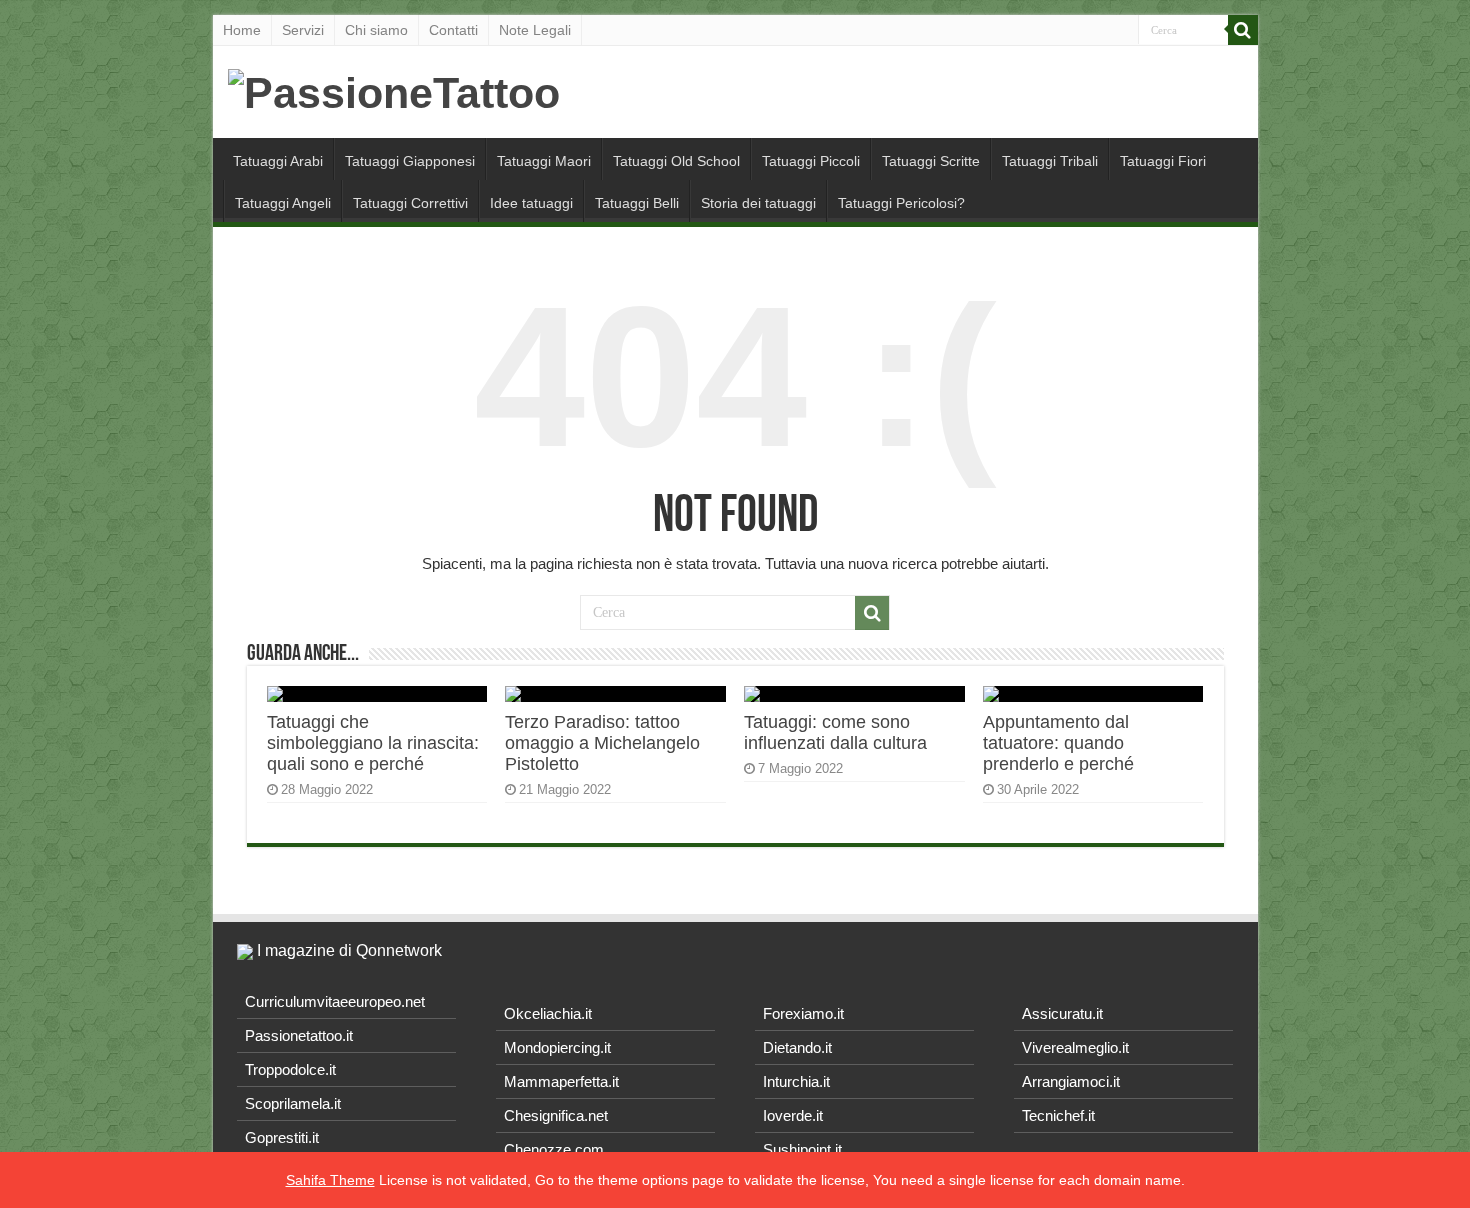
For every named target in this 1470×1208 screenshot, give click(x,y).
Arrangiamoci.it (1071, 1081)
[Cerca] (1243, 30)
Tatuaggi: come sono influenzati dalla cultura (835, 732)
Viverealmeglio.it (1075, 1047)
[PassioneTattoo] (394, 90)
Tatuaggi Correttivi (410, 203)
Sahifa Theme (330, 1180)
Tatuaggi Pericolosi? (901, 203)
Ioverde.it (793, 1115)
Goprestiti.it (282, 1137)
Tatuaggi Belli (637, 203)
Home (242, 30)
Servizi (303, 30)
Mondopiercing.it (557, 1047)
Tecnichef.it (1058, 1115)
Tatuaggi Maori (544, 161)
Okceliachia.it (548, 1013)
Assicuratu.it (1062, 1013)
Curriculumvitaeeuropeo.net (335, 1001)
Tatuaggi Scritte (931, 161)
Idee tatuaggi (531, 203)
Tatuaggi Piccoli (811, 161)
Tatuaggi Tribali (1050, 161)
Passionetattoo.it (299, 1035)
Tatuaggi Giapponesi (410, 161)
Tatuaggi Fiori (1163, 161)
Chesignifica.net (556, 1115)
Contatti (453, 30)
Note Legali (535, 30)
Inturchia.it (796, 1081)
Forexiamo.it (803, 1013)
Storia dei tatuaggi (758, 203)
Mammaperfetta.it (561, 1081)
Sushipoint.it (802, 1149)
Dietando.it (797, 1047)
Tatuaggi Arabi (278, 161)
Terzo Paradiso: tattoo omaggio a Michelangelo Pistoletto (602, 743)
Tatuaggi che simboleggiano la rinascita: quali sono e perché (373, 743)
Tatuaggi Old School (676, 161)
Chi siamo (376, 30)
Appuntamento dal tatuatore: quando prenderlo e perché (1058, 743)
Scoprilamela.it (293, 1103)
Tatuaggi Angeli (283, 203)
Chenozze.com (554, 1149)
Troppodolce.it (290, 1069)
